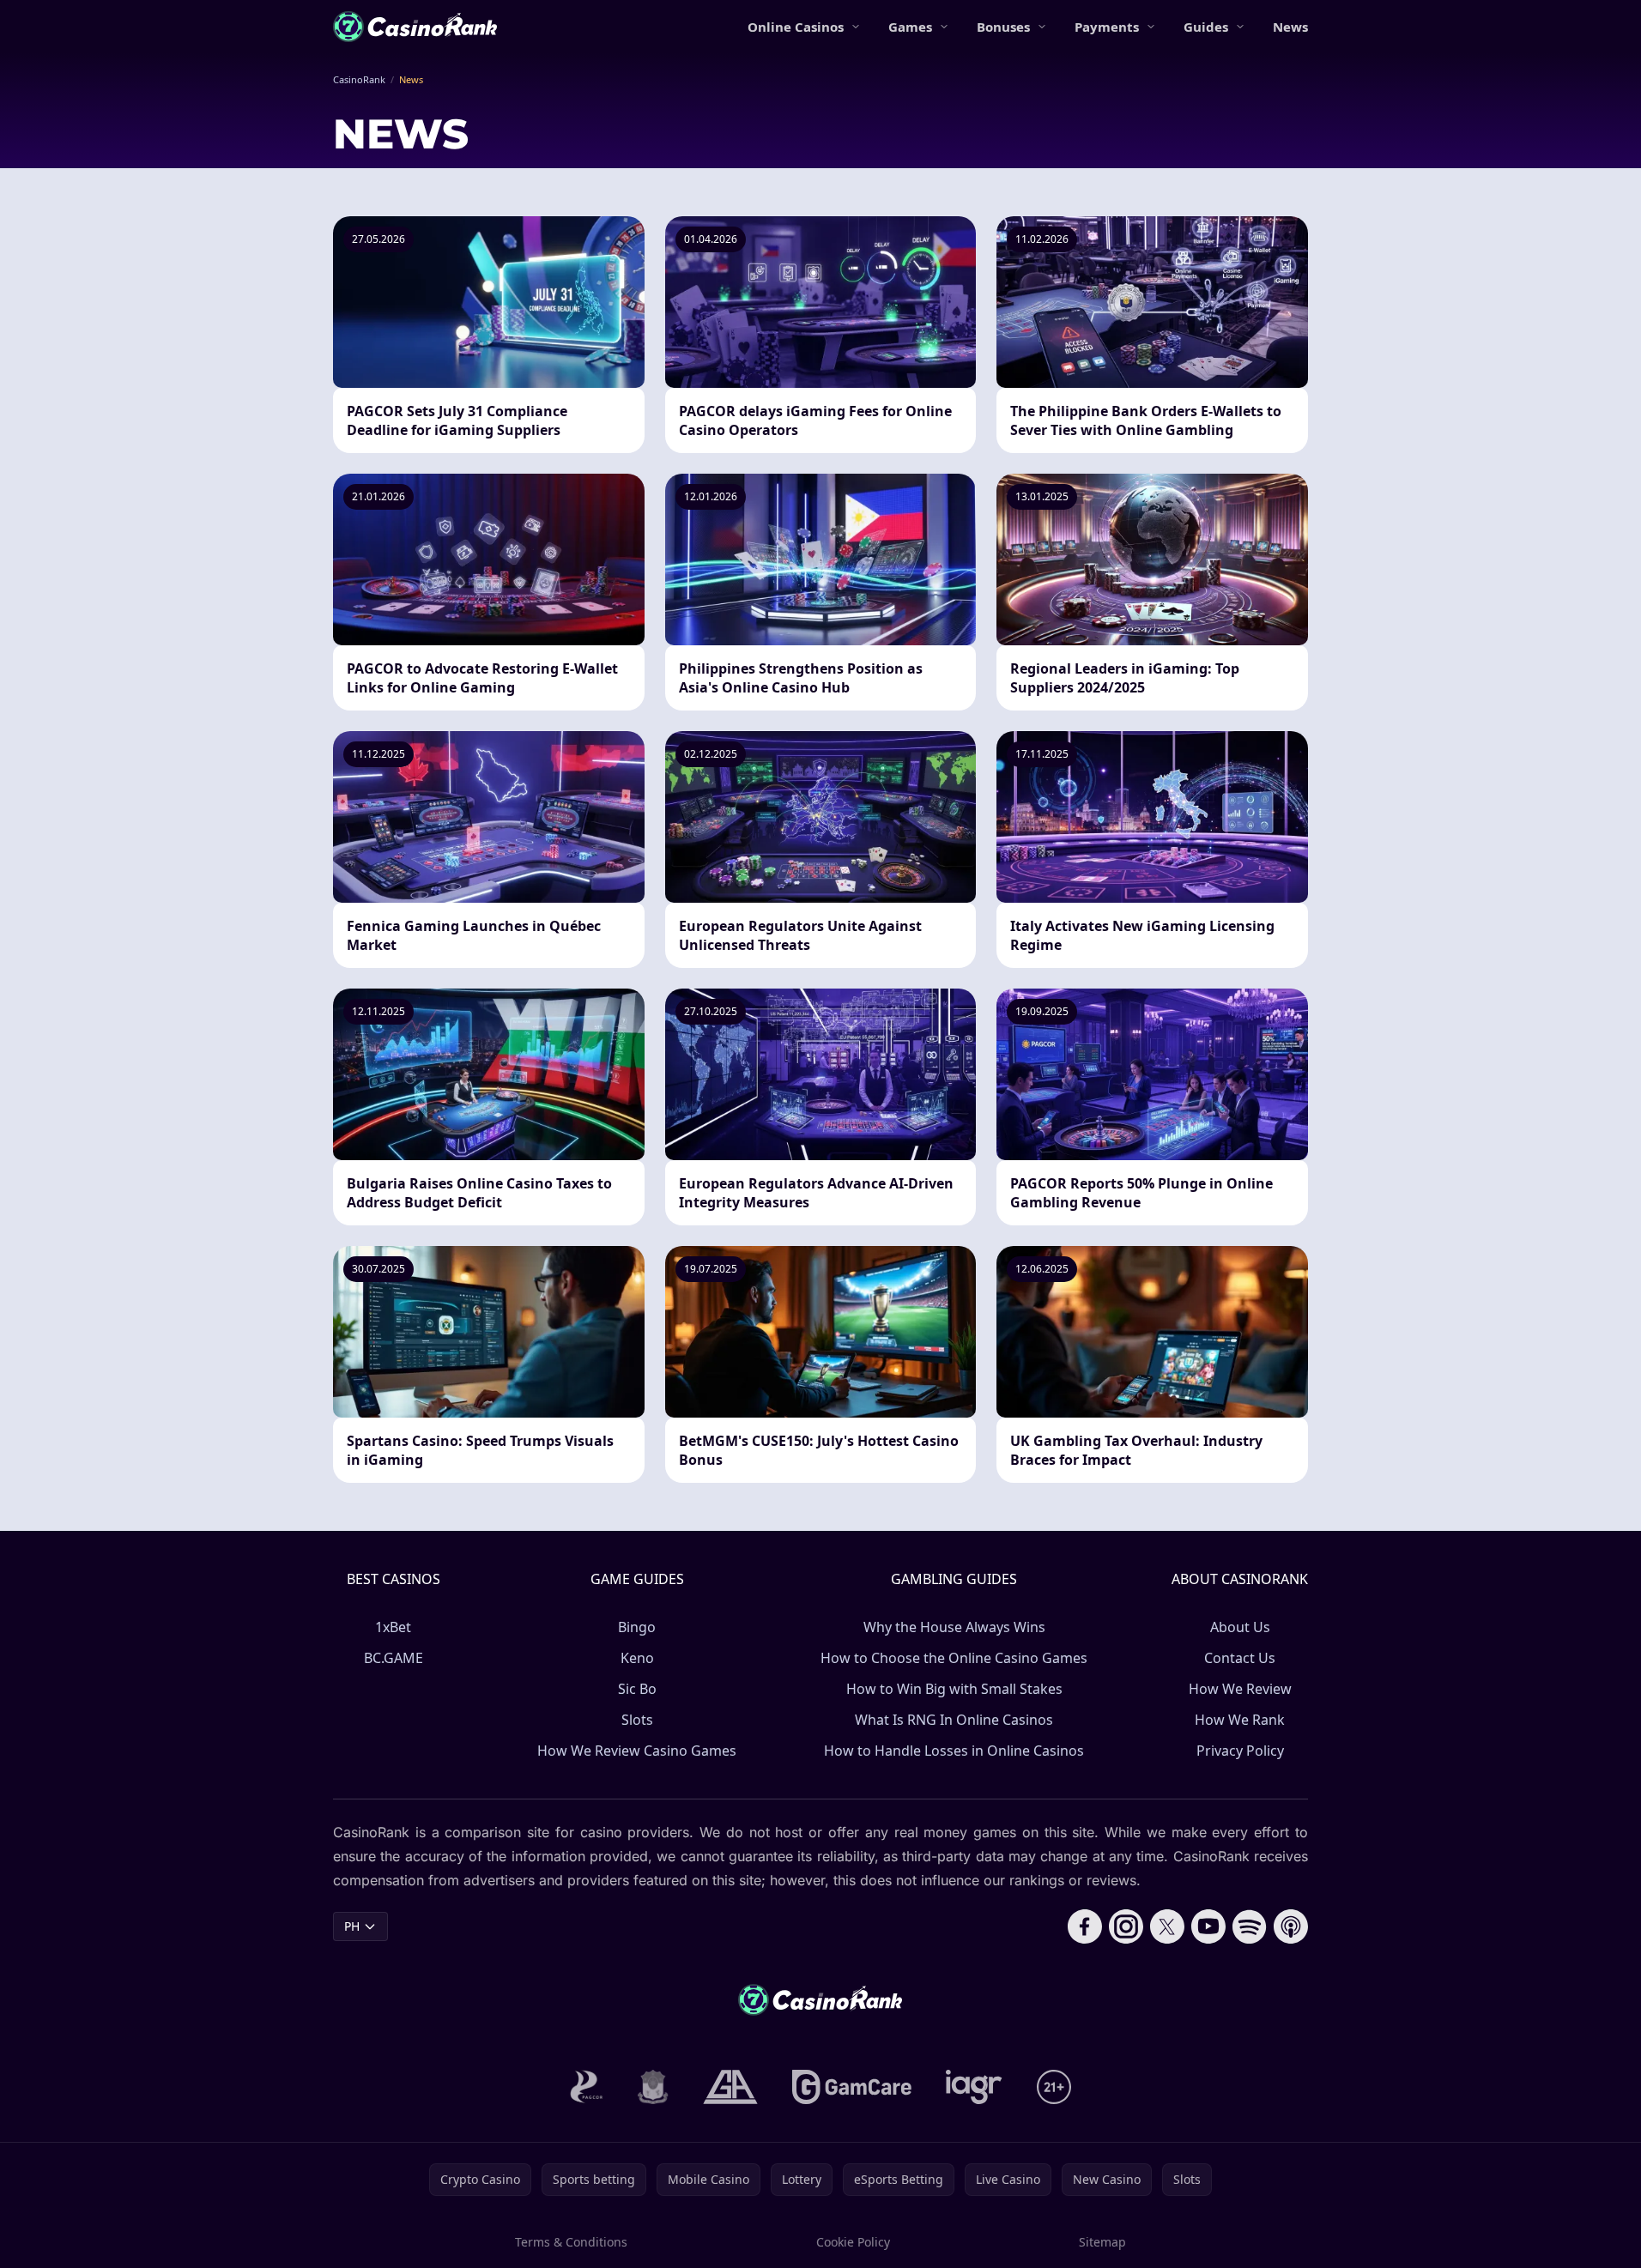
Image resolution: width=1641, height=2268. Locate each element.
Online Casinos (796, 27)
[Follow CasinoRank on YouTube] (1208, 1926)
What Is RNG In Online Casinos (954, 1720)
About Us (1240, 1627)
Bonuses (1003, 27)
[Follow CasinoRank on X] (1167, 1926)
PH (352, 1926)
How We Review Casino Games (637, 1751)
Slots (637, 1720)
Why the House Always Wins (954, 1627)
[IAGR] (974, 2087)
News (1290, 27)
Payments (1107, 27)
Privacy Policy (1240, 1751)
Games (910, 27)
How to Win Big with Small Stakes (954, 1689)
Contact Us (1240, 1658)
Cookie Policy (853, 2242)
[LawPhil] (653, 2087)
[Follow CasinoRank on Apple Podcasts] (1291, 1926)
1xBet (393, 1627)
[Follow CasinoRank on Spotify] (1250, 1926)
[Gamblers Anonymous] (730, 2087)
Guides (1206, 27)
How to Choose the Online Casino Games (954, 1658)
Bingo (637, 1627)
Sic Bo (637, 1689)
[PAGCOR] (587, 2087)
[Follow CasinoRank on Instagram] (1126, 1926)
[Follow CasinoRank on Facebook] (1085, 1926)
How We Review (1240, 1689)
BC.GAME (394, 1658)
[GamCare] (852, 2087)
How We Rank (1240, 1720)
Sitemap (1102, 2242)
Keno (637, 1658)
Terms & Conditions (571, 2242)
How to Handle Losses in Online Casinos (954, 1751)
